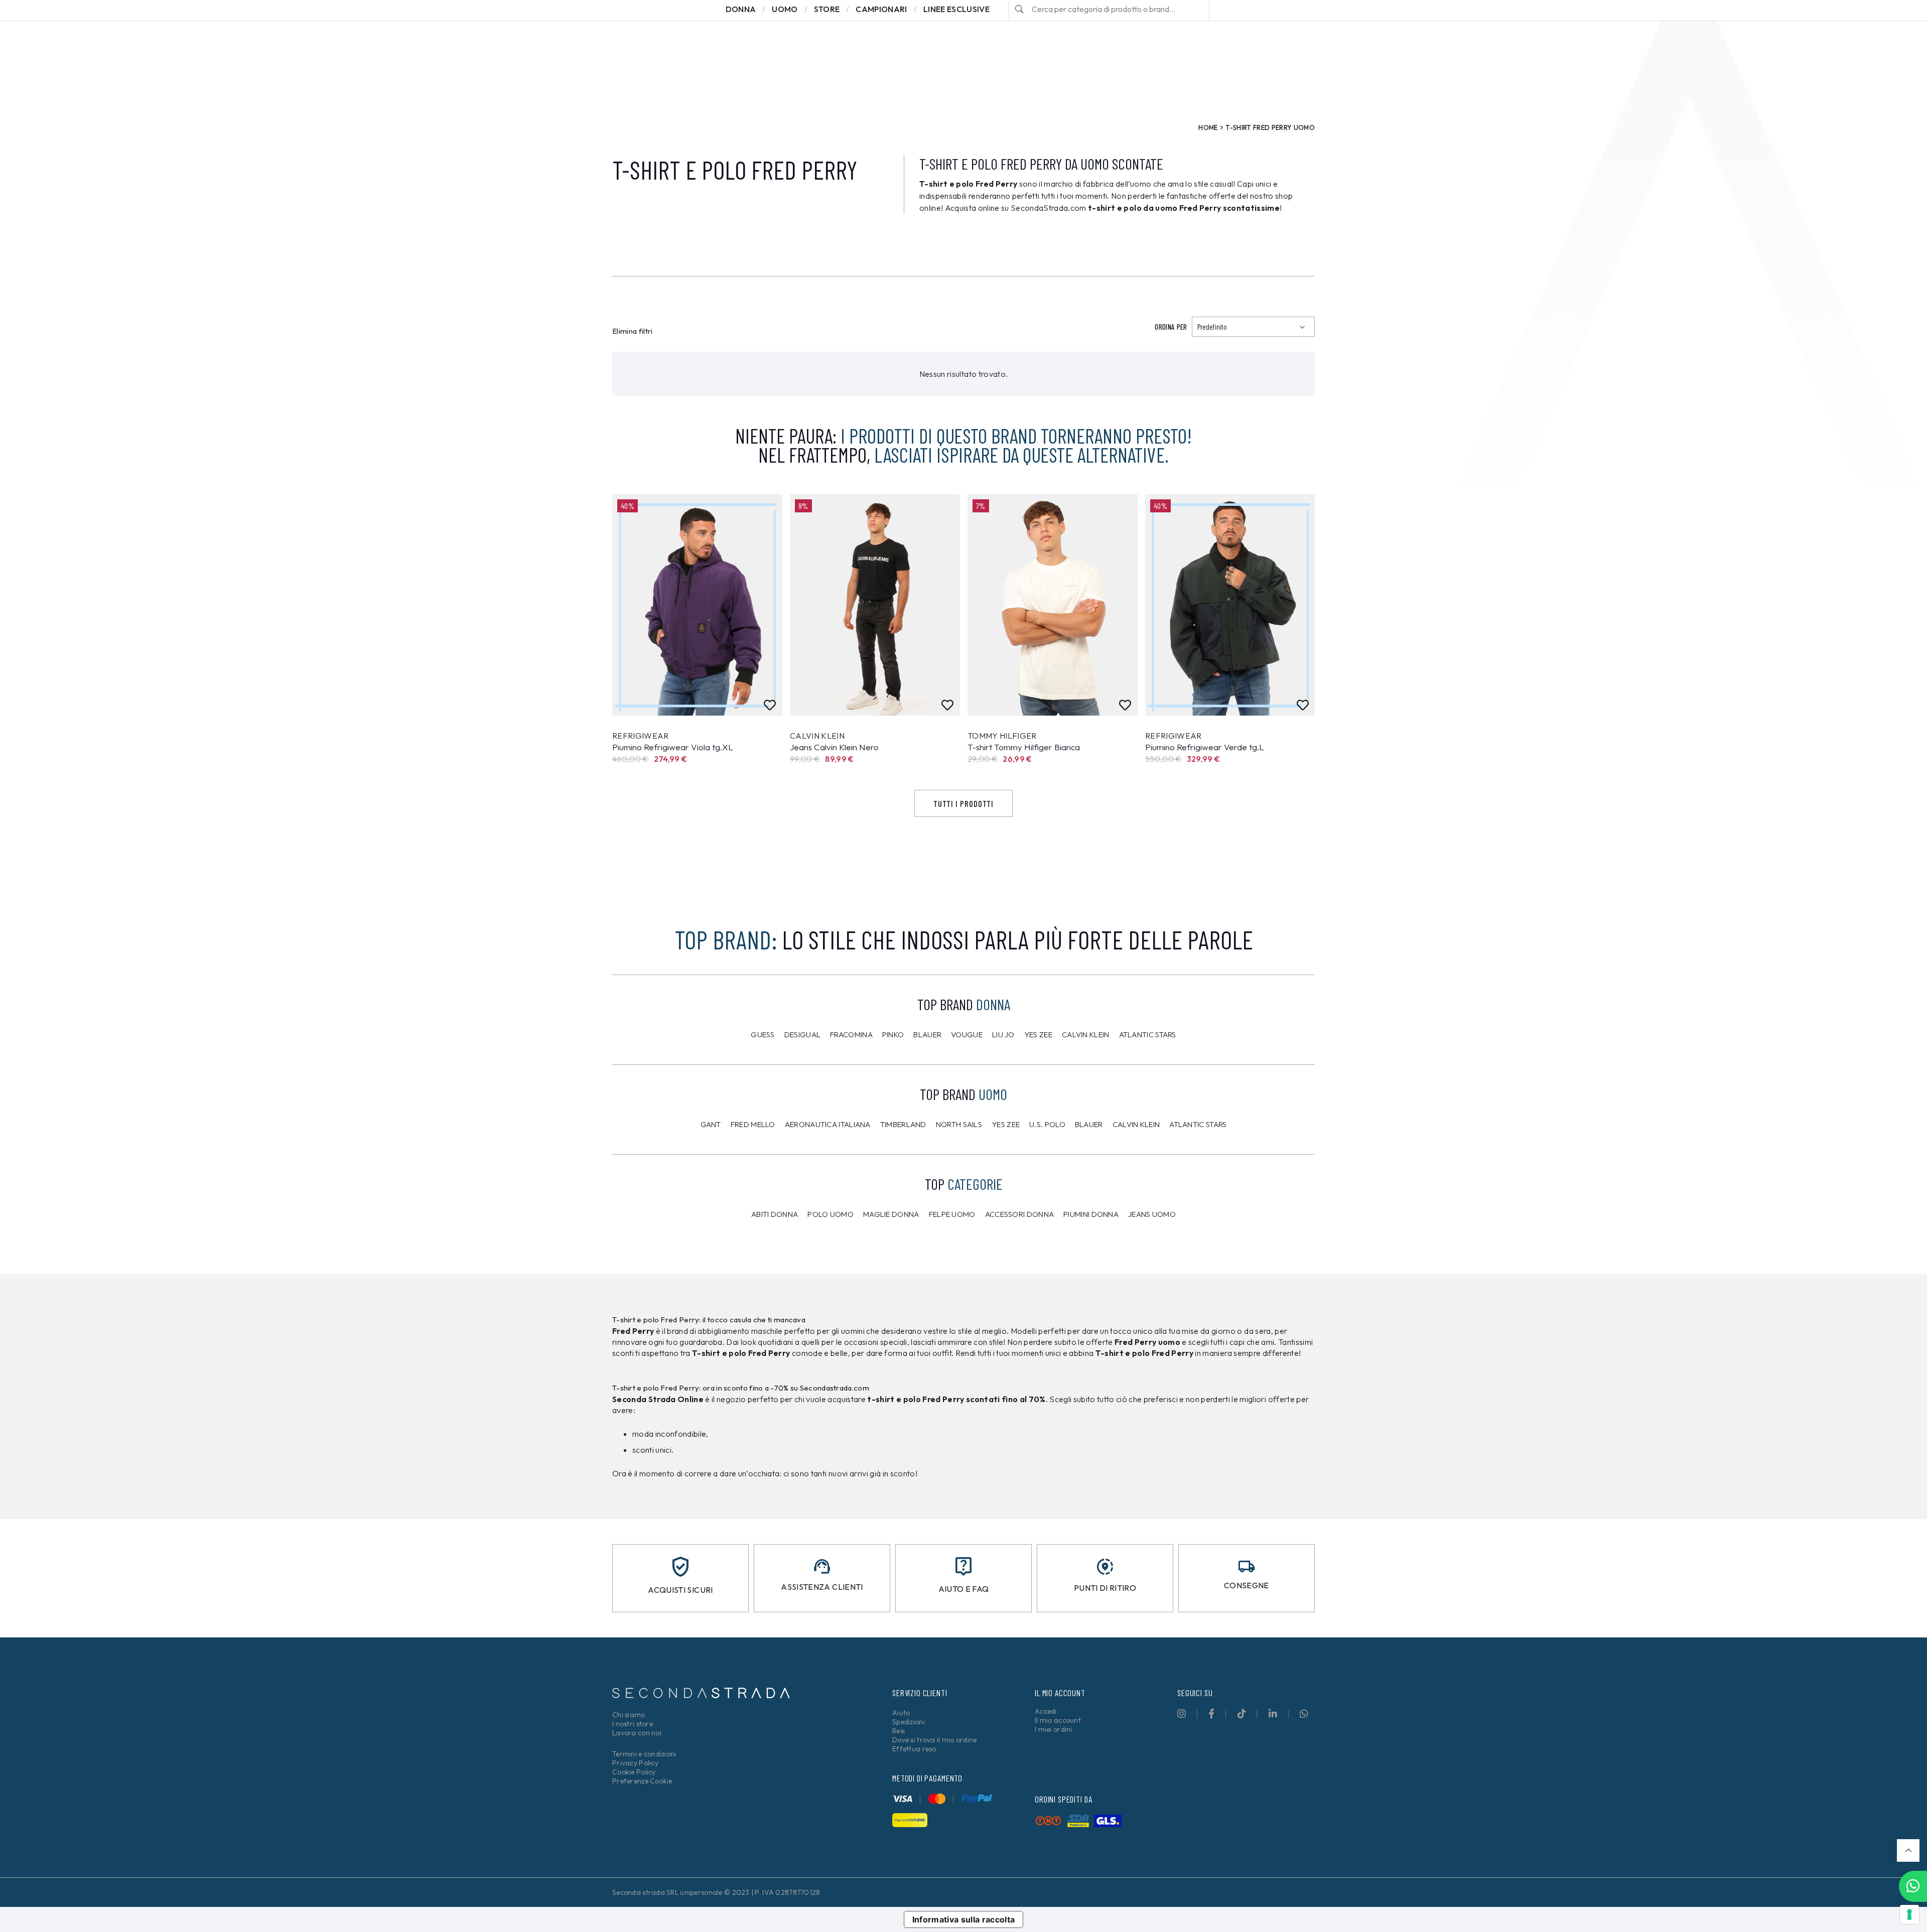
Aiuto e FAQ (964, 1589)
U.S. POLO (1047, 1124)
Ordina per (1171, 327)
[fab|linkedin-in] (1273, 1713)
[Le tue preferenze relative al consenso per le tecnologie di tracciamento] (1909, 1914)
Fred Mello (753, 1124)
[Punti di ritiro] (1105, 1567)
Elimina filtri (633, 331)
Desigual (802, 1034)
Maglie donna (891, 1214)
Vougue (967, 1034)
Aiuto (901, 1713)
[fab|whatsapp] (1304, 1713)
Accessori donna (1020, 1214)
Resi (899, 1731)
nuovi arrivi (848, 1473)
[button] (1908, 1850)
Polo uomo (831, 1214)
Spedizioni (909, 1722)
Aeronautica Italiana (828, 1124)
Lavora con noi (637, 1733)
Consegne (1247, 1585)
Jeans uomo (1152, 1214)
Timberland (903, 1124)
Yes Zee (1038, 1034)
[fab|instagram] (1182, 1713)
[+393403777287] (1913, 1886)
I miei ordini (1054, 1729)
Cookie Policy (634, 1772)
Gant (711, 1124)
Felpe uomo (952, 1214)
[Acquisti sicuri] (680, 1567)
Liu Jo (1003, 1034)
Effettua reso (914, 1749)
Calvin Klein (1086, 1034)
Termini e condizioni (644, 1754)
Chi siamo (629, 1715)
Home (1208, 127)
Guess (763, 1034)
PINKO (893, 1034)
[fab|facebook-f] (1211, 1713)
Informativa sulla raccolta (964, 1919)
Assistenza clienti (822, 1587)
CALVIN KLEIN (1136, 1124)
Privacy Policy (635, 1763)
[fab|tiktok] (1242, 1713)
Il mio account (1058, 1720)
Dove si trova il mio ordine (935, 1740)
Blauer (927, 1034)
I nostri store (633, 1724)
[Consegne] (1247, 1566)
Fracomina (851, 1034)
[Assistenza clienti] (822, 1566)
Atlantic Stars (1148, 1034)
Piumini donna (1091, 1214)
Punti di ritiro (1105, 1588)
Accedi (1046, 1711)
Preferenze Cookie (642, 1781)
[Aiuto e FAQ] (963, 1566)
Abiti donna (775, 1214)
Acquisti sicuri (680, 1590)
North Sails (959, 1124)
